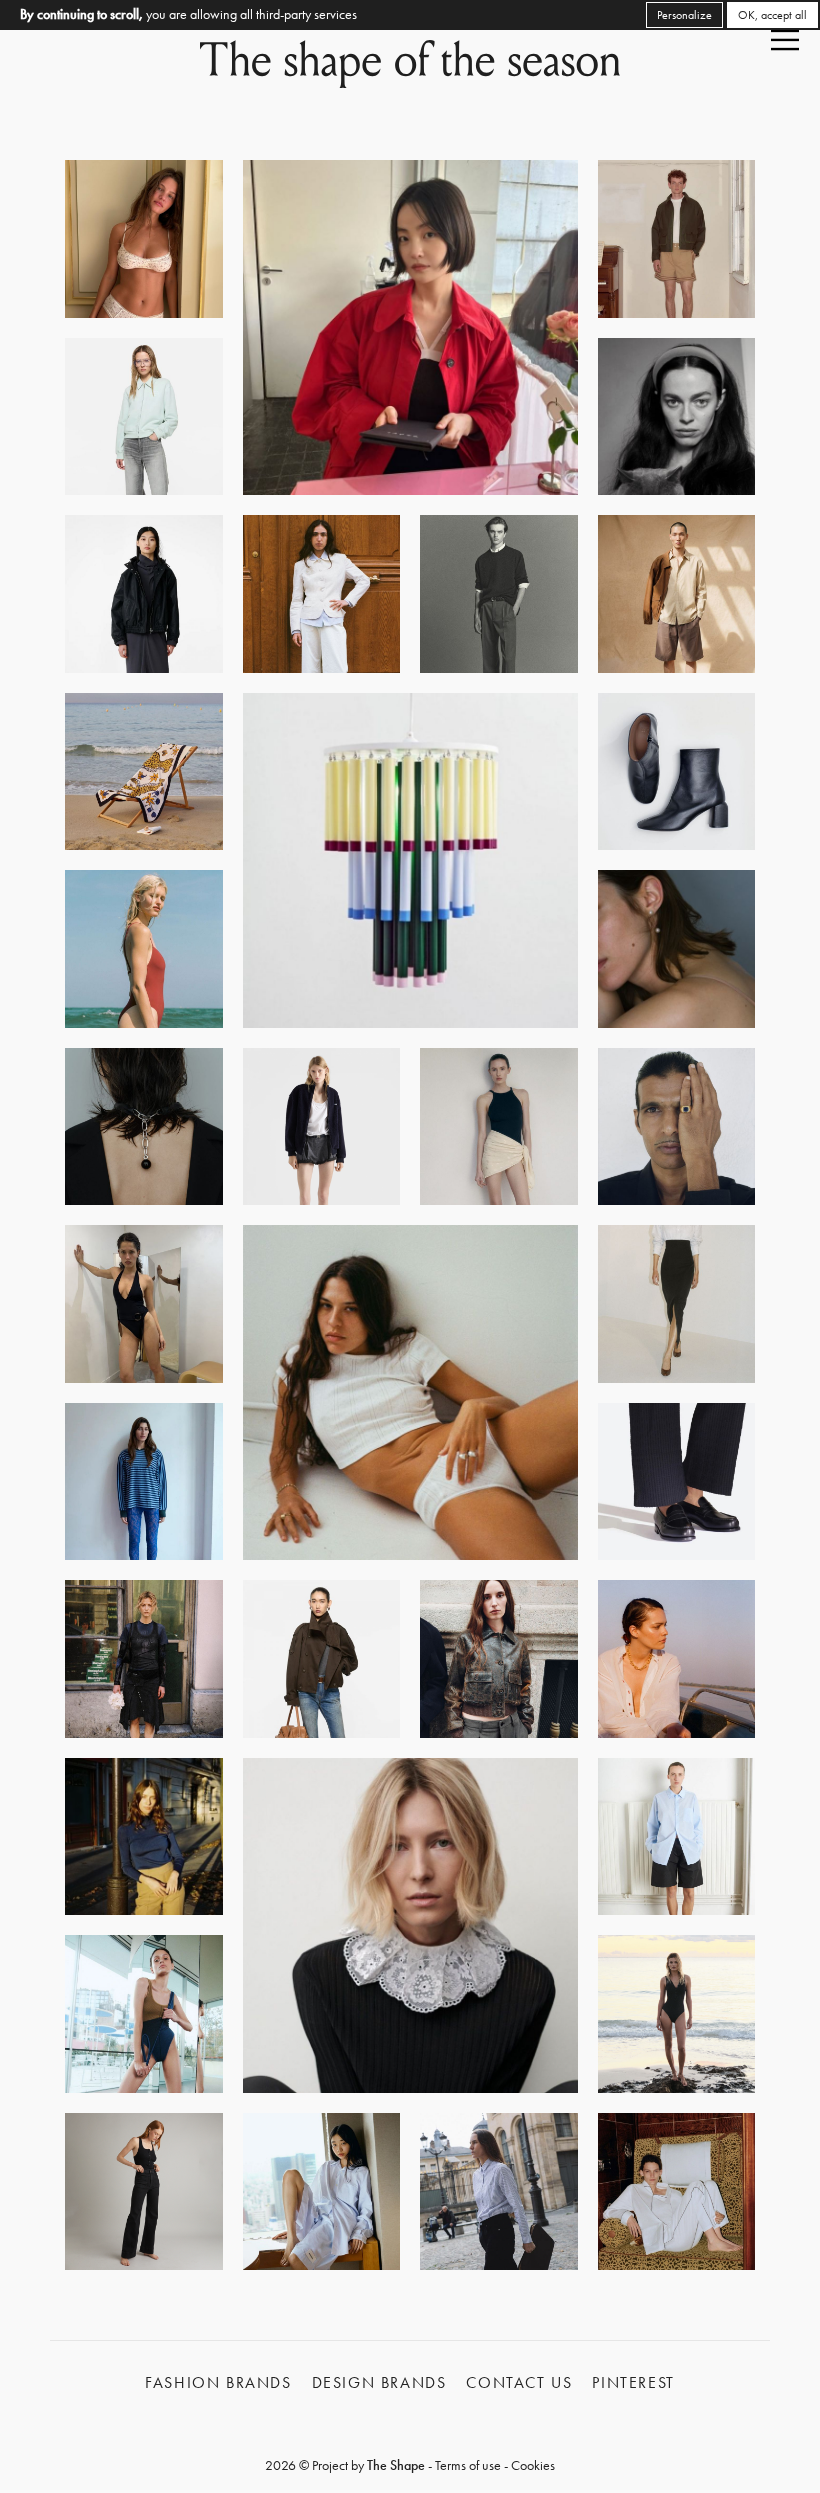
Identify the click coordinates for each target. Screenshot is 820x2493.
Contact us (519, 2382)
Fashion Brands (218, 2382)
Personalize (684, 15)
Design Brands (379, 2382)
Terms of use (468, 2465)
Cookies (533, 2465)
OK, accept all (772, 15)
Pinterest (633, 2382)
